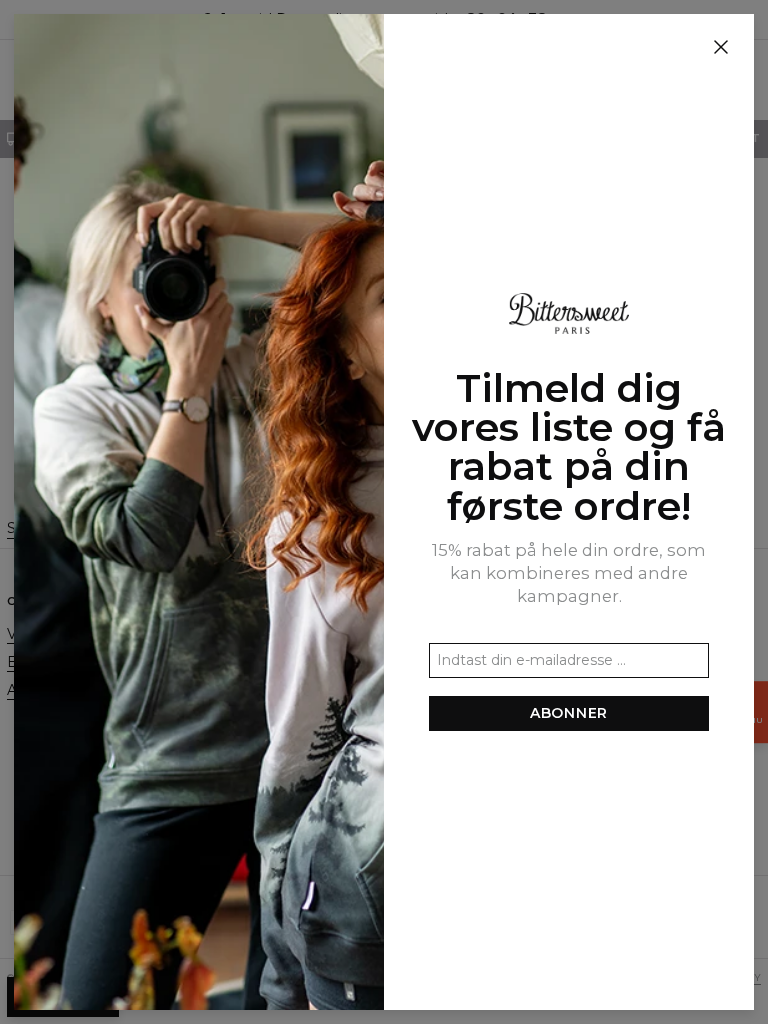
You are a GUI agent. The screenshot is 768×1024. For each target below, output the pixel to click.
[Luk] (721, 48)
